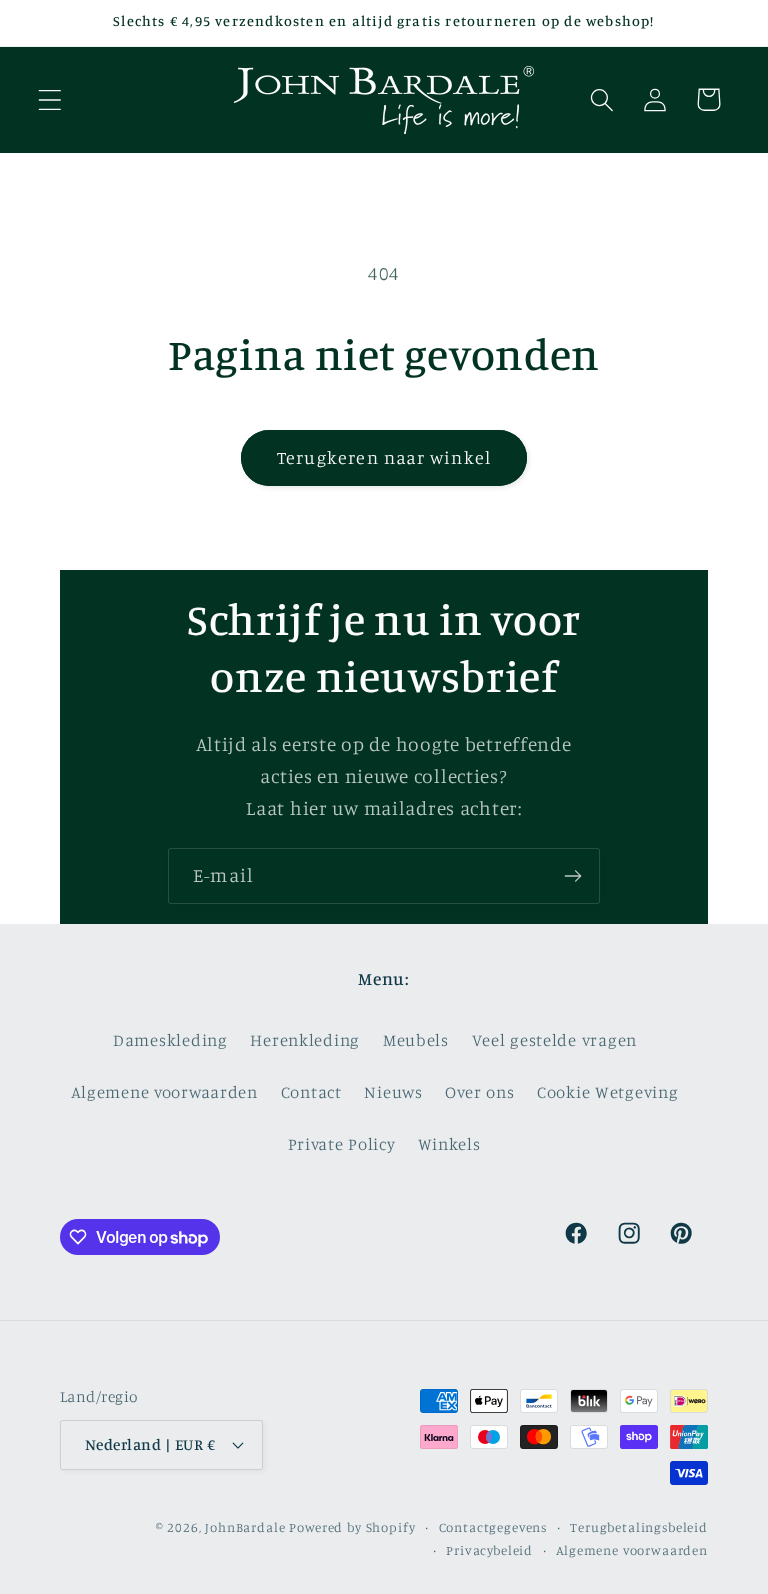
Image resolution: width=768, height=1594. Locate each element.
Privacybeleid (489, 1550)
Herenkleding (305, 1040)
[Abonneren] (572, 876)
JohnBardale (245, 1527)
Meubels (416, 1040)
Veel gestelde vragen (554, 1040)
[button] (50, 99)
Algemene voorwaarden (164, 1092)
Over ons (479, 1092)
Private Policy (342, 1144)
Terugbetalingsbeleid (639, 1527)
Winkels (449, 1144)
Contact (311, 1092)
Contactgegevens (493, 1527)
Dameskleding (170, 1040)
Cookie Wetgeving (608, 1092)
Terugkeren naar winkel (384, 457)
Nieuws (393, 1092)
